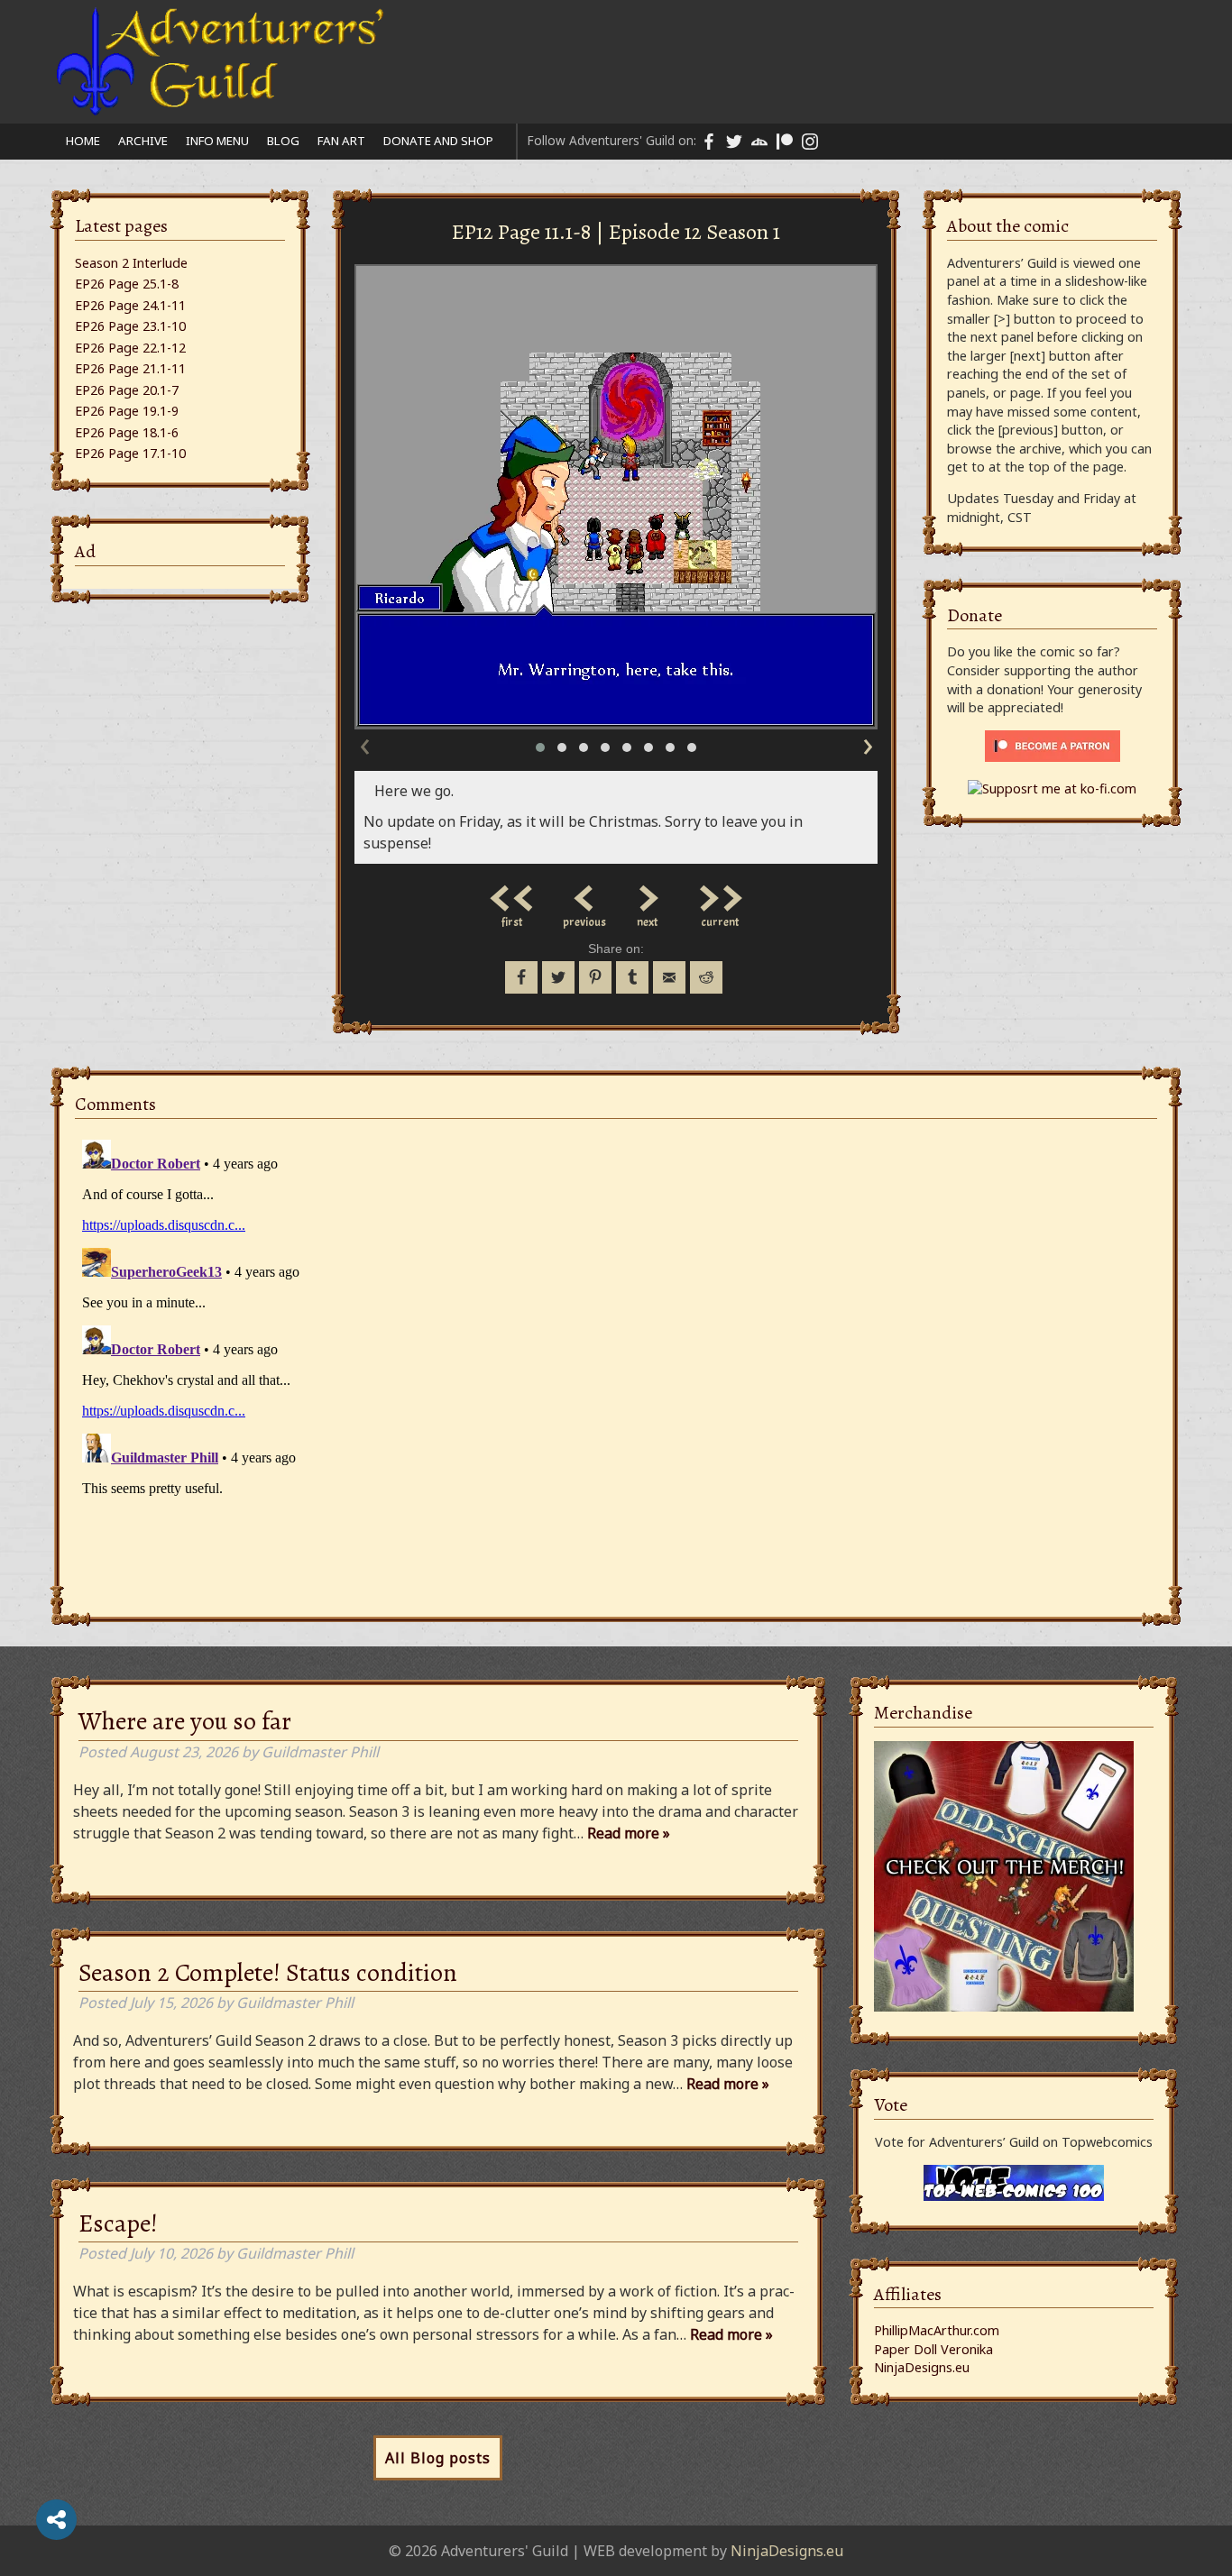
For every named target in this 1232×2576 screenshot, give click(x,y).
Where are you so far (185, 1721)
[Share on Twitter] (558, 977)
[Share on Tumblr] (632, 977)
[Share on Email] (669, 977)
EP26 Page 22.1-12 (130, 348)
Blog (283, 141)
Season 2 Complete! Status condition (268, 1973)
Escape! (118, 2223)
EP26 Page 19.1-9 (127, 411)
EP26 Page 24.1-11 (130, 305)
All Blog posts (438, 2458)
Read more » (629, 1833)
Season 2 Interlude (131, 263)
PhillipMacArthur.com (937, 2330)
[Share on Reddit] (706, 977)
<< (512, 894)
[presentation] (364, 743)
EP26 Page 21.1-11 (130, 368)
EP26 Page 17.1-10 (130, 453)
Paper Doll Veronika (933, 2349)
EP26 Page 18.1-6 (127, 432)
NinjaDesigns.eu (922, 2367)
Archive (143, 141)
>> (720, 894)
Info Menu (217, 141)
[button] (540, 747)
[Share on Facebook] (521, 977)
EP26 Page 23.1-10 (130, 326)
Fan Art (341, 141)
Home (83, 141)
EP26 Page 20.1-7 (127, 390)
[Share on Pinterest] (595, 977)
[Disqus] (616, 1358)
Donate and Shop (438, 141)
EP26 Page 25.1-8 (127, 284)
